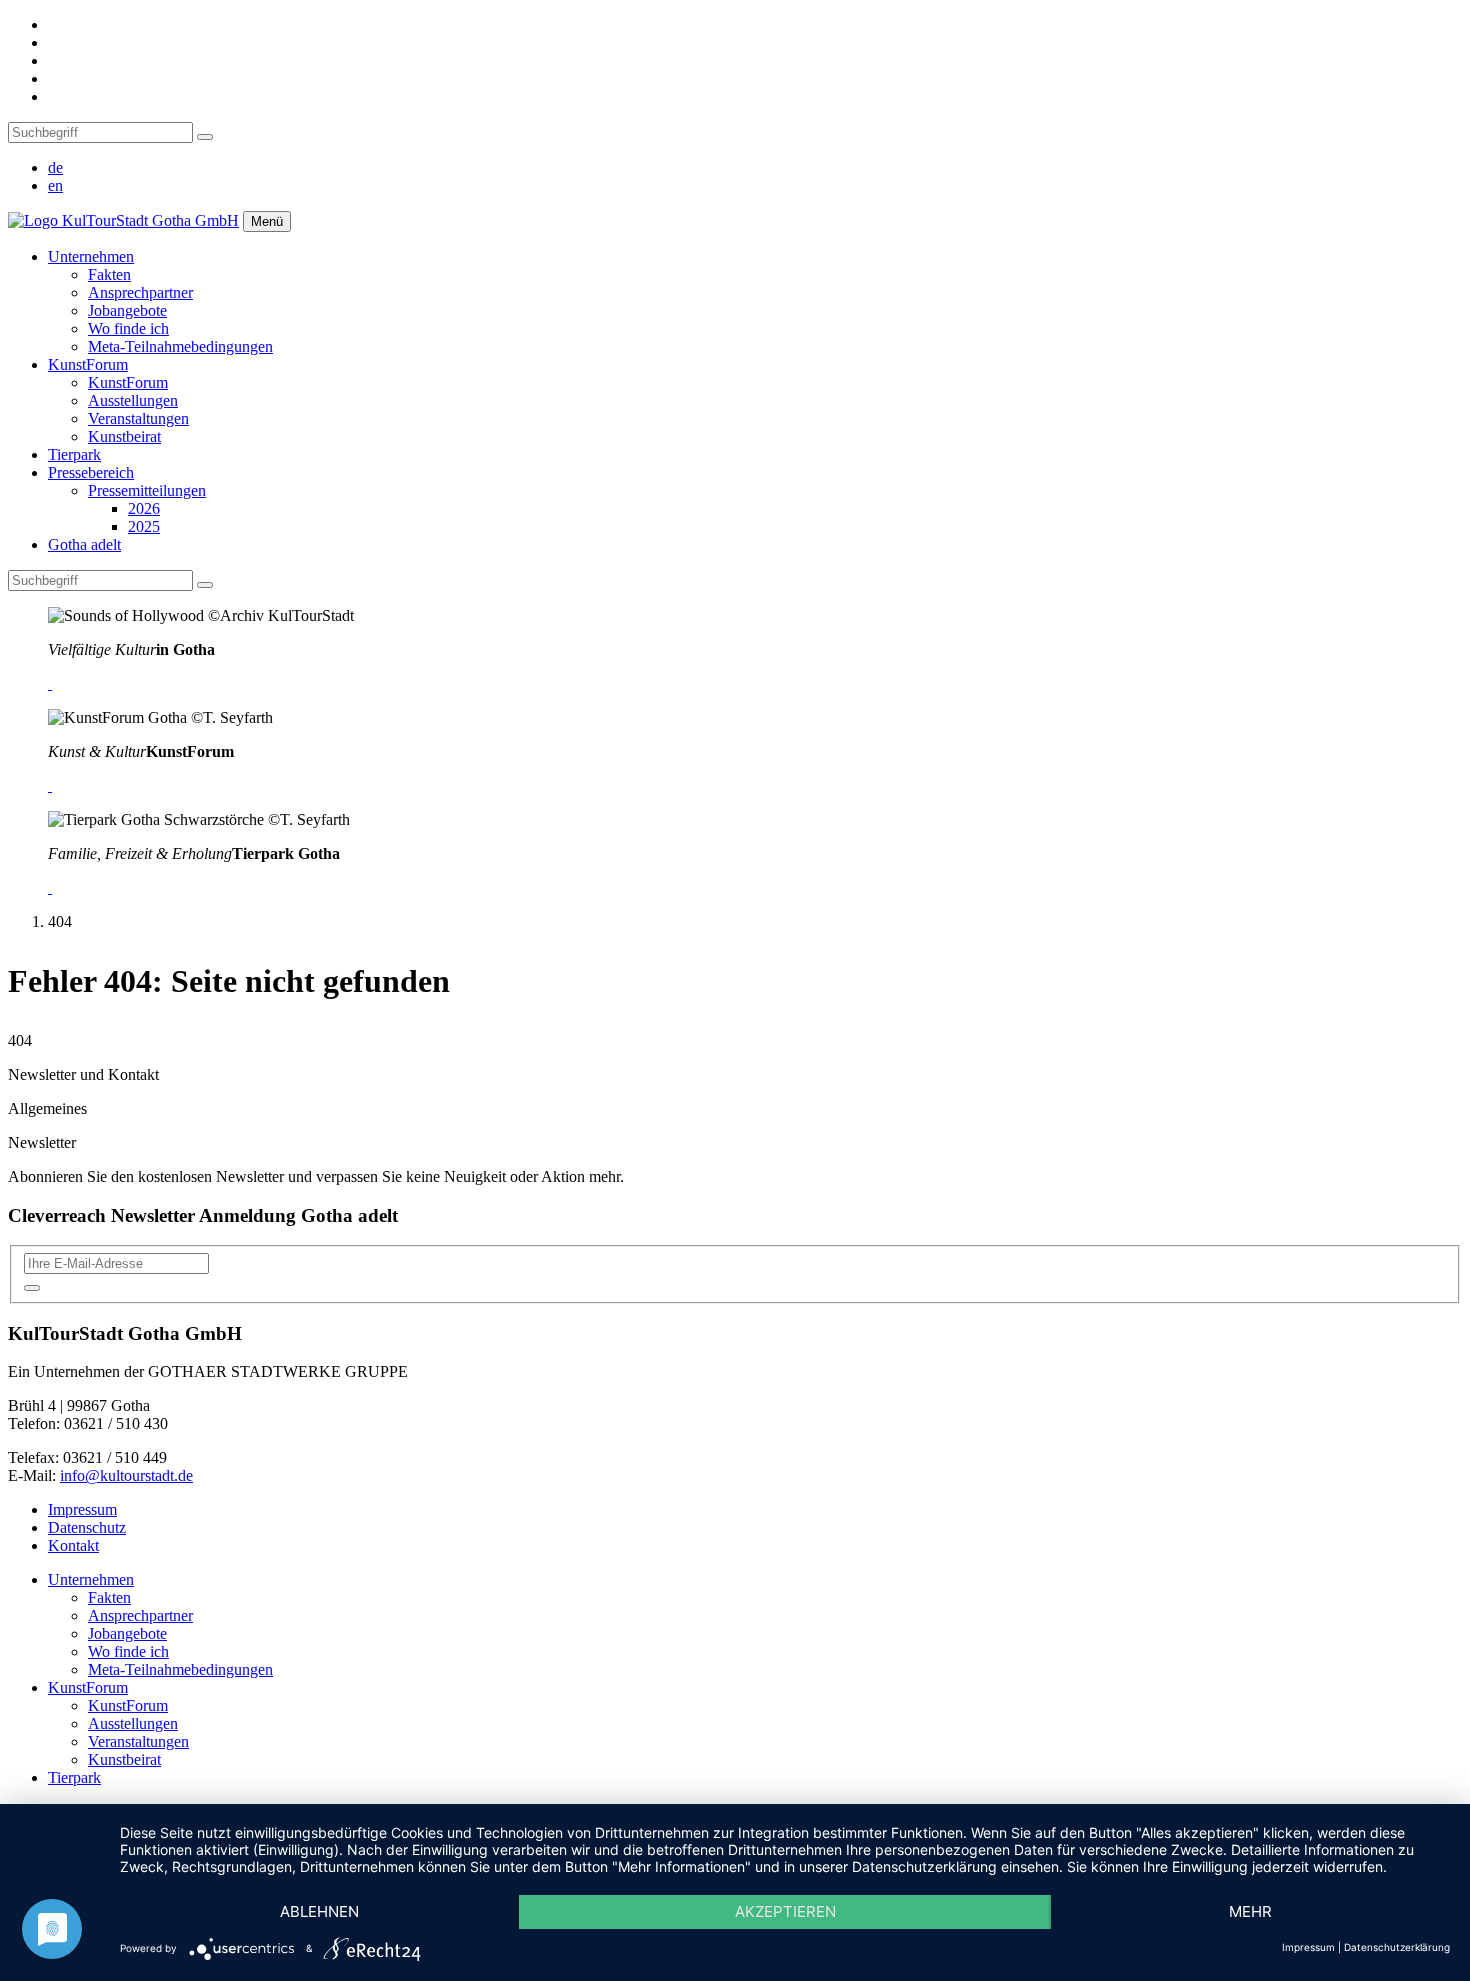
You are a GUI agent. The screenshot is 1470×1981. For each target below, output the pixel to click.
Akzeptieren (785, 1911)
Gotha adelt (84, 544)
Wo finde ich (128, 328)
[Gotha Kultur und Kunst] (50, 785)
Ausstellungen (133, 400)
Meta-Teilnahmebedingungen (180, 346)
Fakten (109, 274)
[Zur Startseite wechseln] (123, 220)
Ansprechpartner (140, 292)
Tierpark (74, 454)
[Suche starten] (205, 137)
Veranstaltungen (138, 418)
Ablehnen (319, 1911)
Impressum (82, 1509)
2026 (144, 508)
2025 (144, 526)
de (55, 167)
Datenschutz (87, 1527)
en (55, 185)
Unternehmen (91, 256)
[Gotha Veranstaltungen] (50, 683)
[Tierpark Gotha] (50, 887)
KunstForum (88, 364)
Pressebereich (91, 472)
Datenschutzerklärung (1397, 1947)
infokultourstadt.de (126, 1475)
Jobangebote (127, 310)
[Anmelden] (32, 1288)
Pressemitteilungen (147, 490)
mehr (1250, 1911)
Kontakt (73, 1545)
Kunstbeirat (124, 436)
